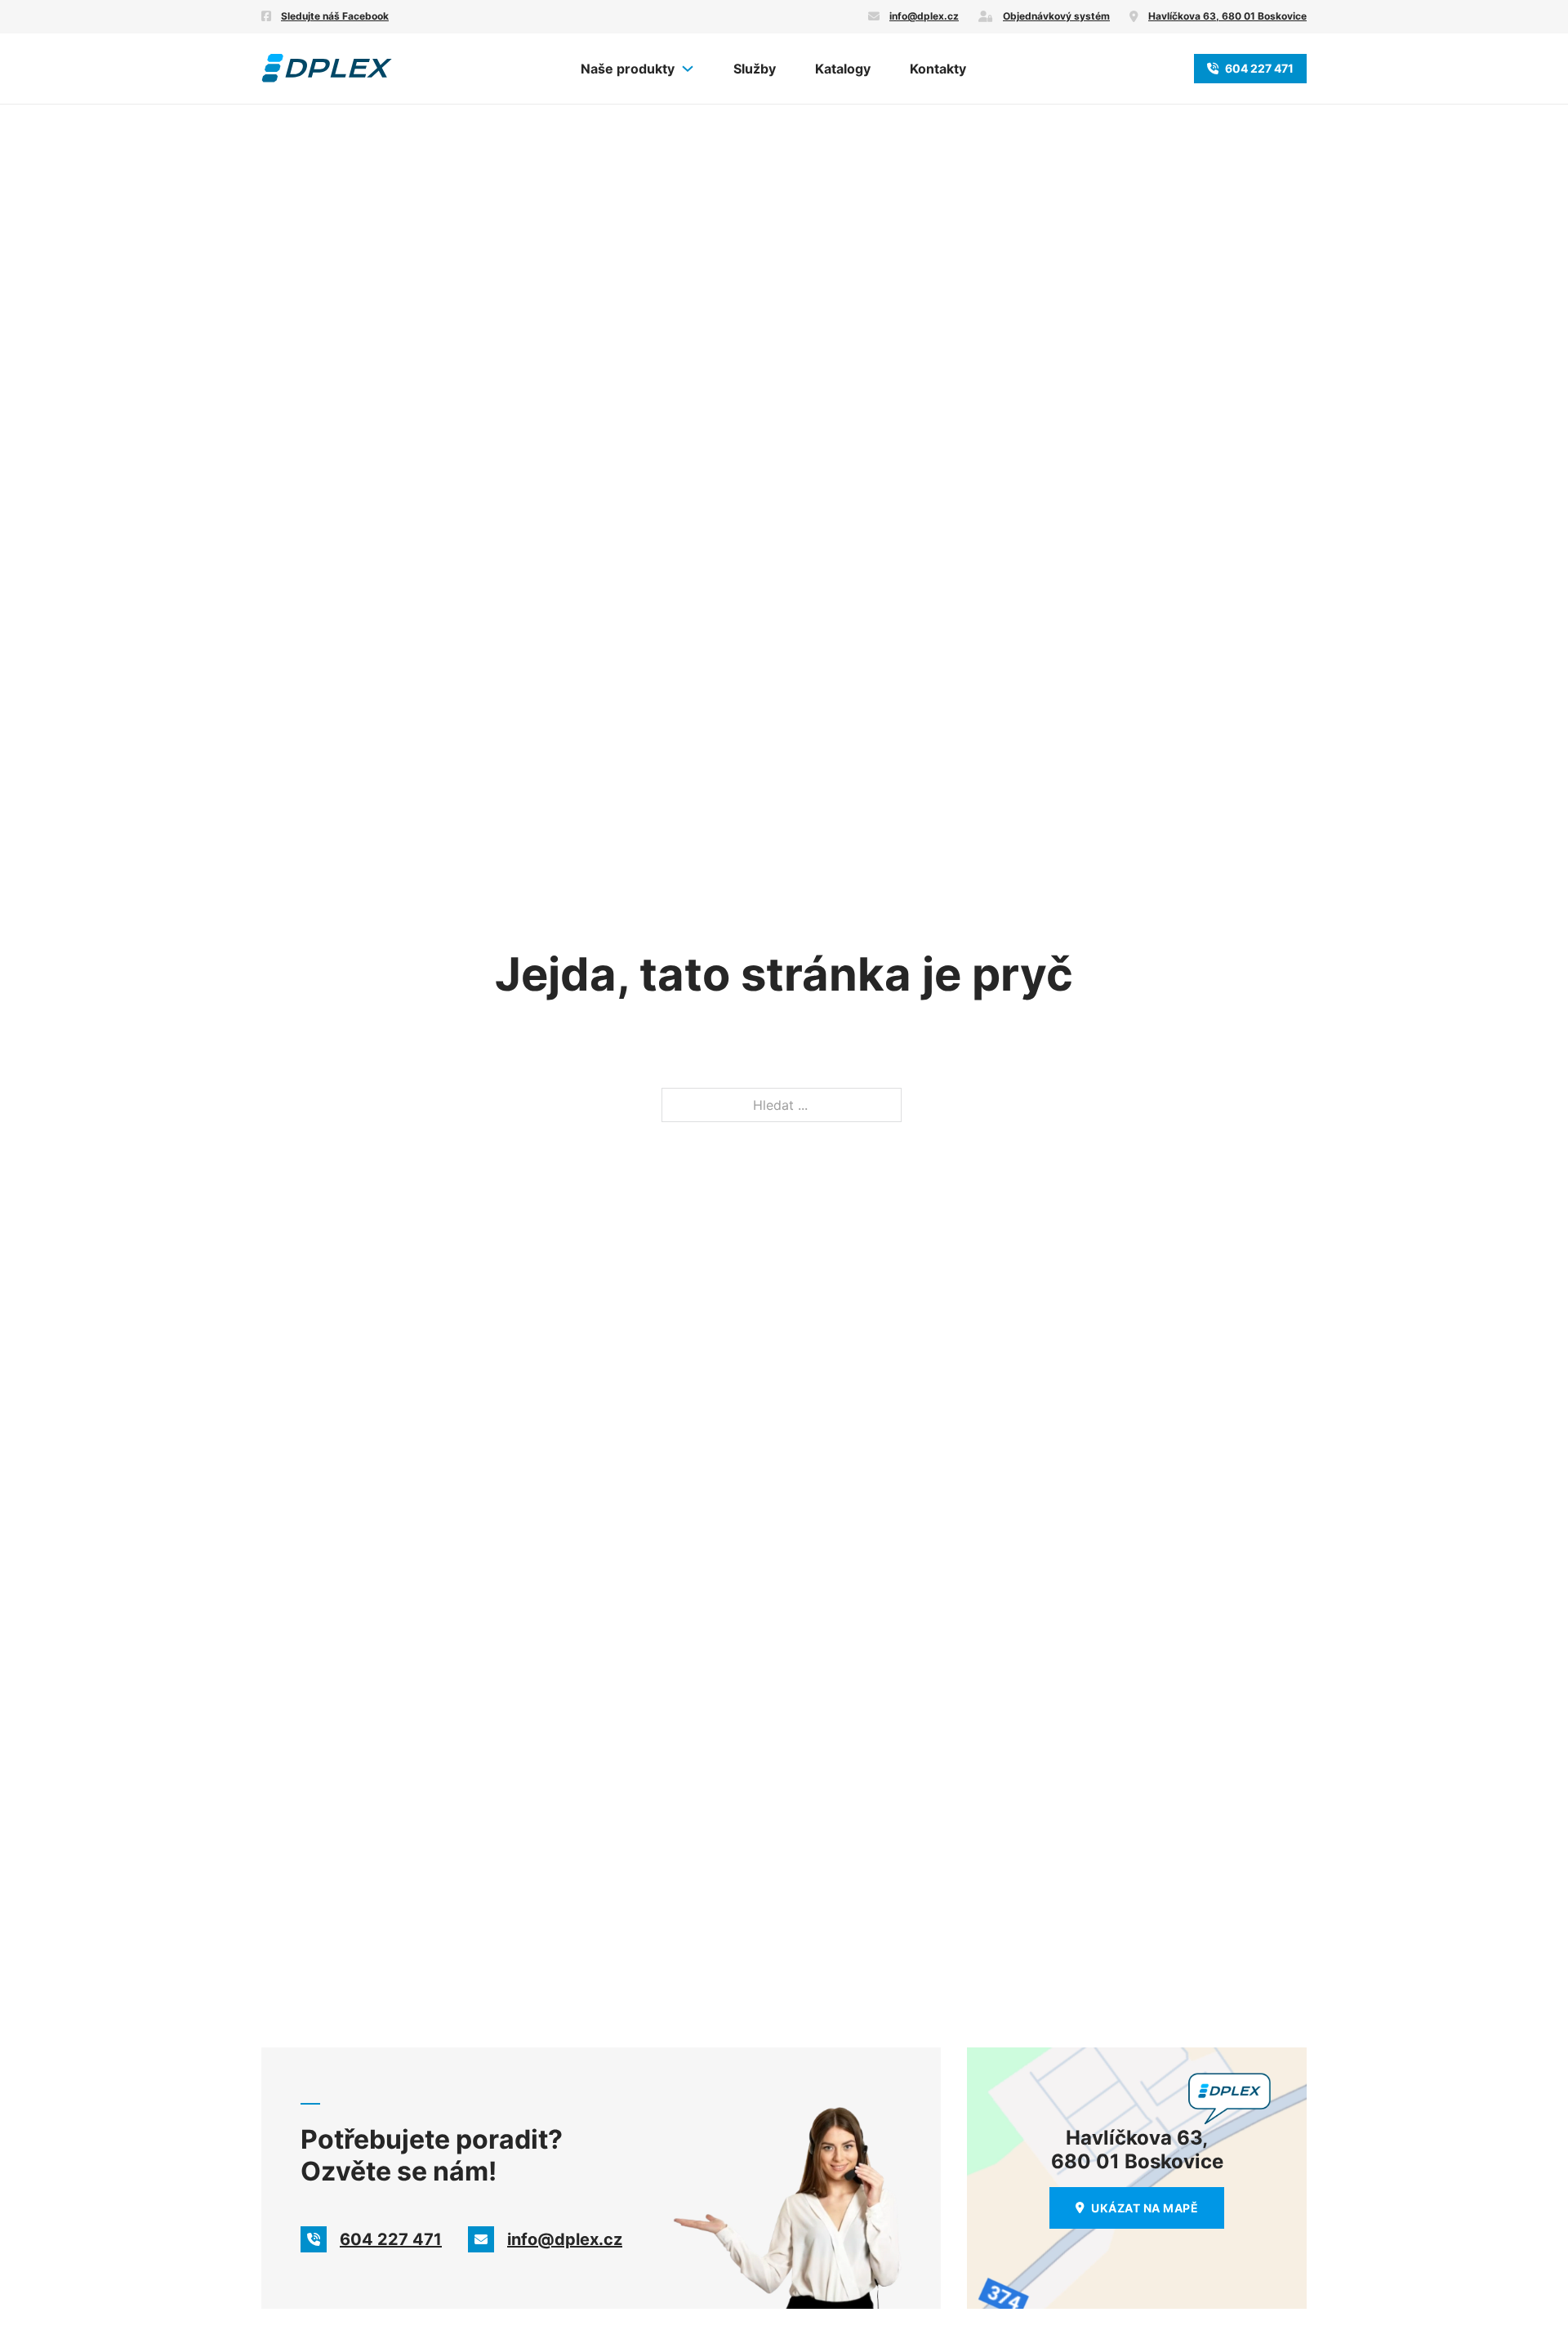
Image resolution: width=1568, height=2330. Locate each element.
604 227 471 (1259, 68)
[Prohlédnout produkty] (688, 69)
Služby (755, 69)
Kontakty (938, 69)
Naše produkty (628, 69)
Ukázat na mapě (1145, 2208)
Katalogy (843, 69)
